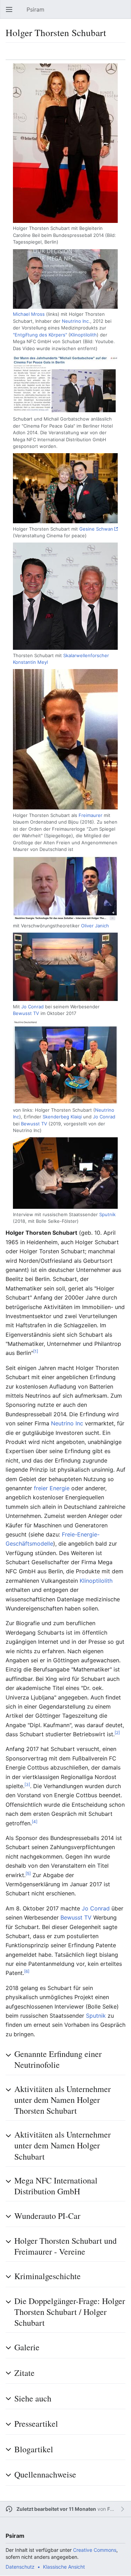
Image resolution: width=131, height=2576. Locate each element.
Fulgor (114, 2509)
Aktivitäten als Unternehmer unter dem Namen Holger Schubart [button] (63, 2145)
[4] (35, 1821)
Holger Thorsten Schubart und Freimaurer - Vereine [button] (65, 2246)
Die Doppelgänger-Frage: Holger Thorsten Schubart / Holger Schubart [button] (70, 2312)
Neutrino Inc (75, 321)
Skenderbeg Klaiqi (62, 1117)
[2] (117, 1733)
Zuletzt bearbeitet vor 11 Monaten (56, 2509)
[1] (36, 1351)
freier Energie (52, 1488)
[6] (27, 1971)
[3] (27, 1784)
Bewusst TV (26, 1013)
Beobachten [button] (107, 55)
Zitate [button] (24, 2373)
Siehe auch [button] (33, 2398)
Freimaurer (90, 815)
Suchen (124, 13)
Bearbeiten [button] (123, 55)
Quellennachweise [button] (45, 2474)
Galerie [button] (27, 2347)
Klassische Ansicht (64, 2567)
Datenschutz (20, 2567)
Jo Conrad (32, 1007)
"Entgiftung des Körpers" (40, 335)
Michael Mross (29, 314)
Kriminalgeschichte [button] (48, 2276)
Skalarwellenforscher (86, 655)
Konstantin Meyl (30, 662)
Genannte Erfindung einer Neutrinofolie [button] (58, 2059)
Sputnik (107, 1214)
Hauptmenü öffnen (11, 13)
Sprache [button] (13, 55)
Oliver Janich (95, 926)
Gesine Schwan (96, 529)
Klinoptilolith (83, 335)
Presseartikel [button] (36, 2424)
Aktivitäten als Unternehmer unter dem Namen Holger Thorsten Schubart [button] (63, 2100)
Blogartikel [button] (34, 2449)
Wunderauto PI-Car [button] (47, 2216)
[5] (28, 1873)
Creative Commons (95, 2550)
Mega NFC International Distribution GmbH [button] (56, 2186)
